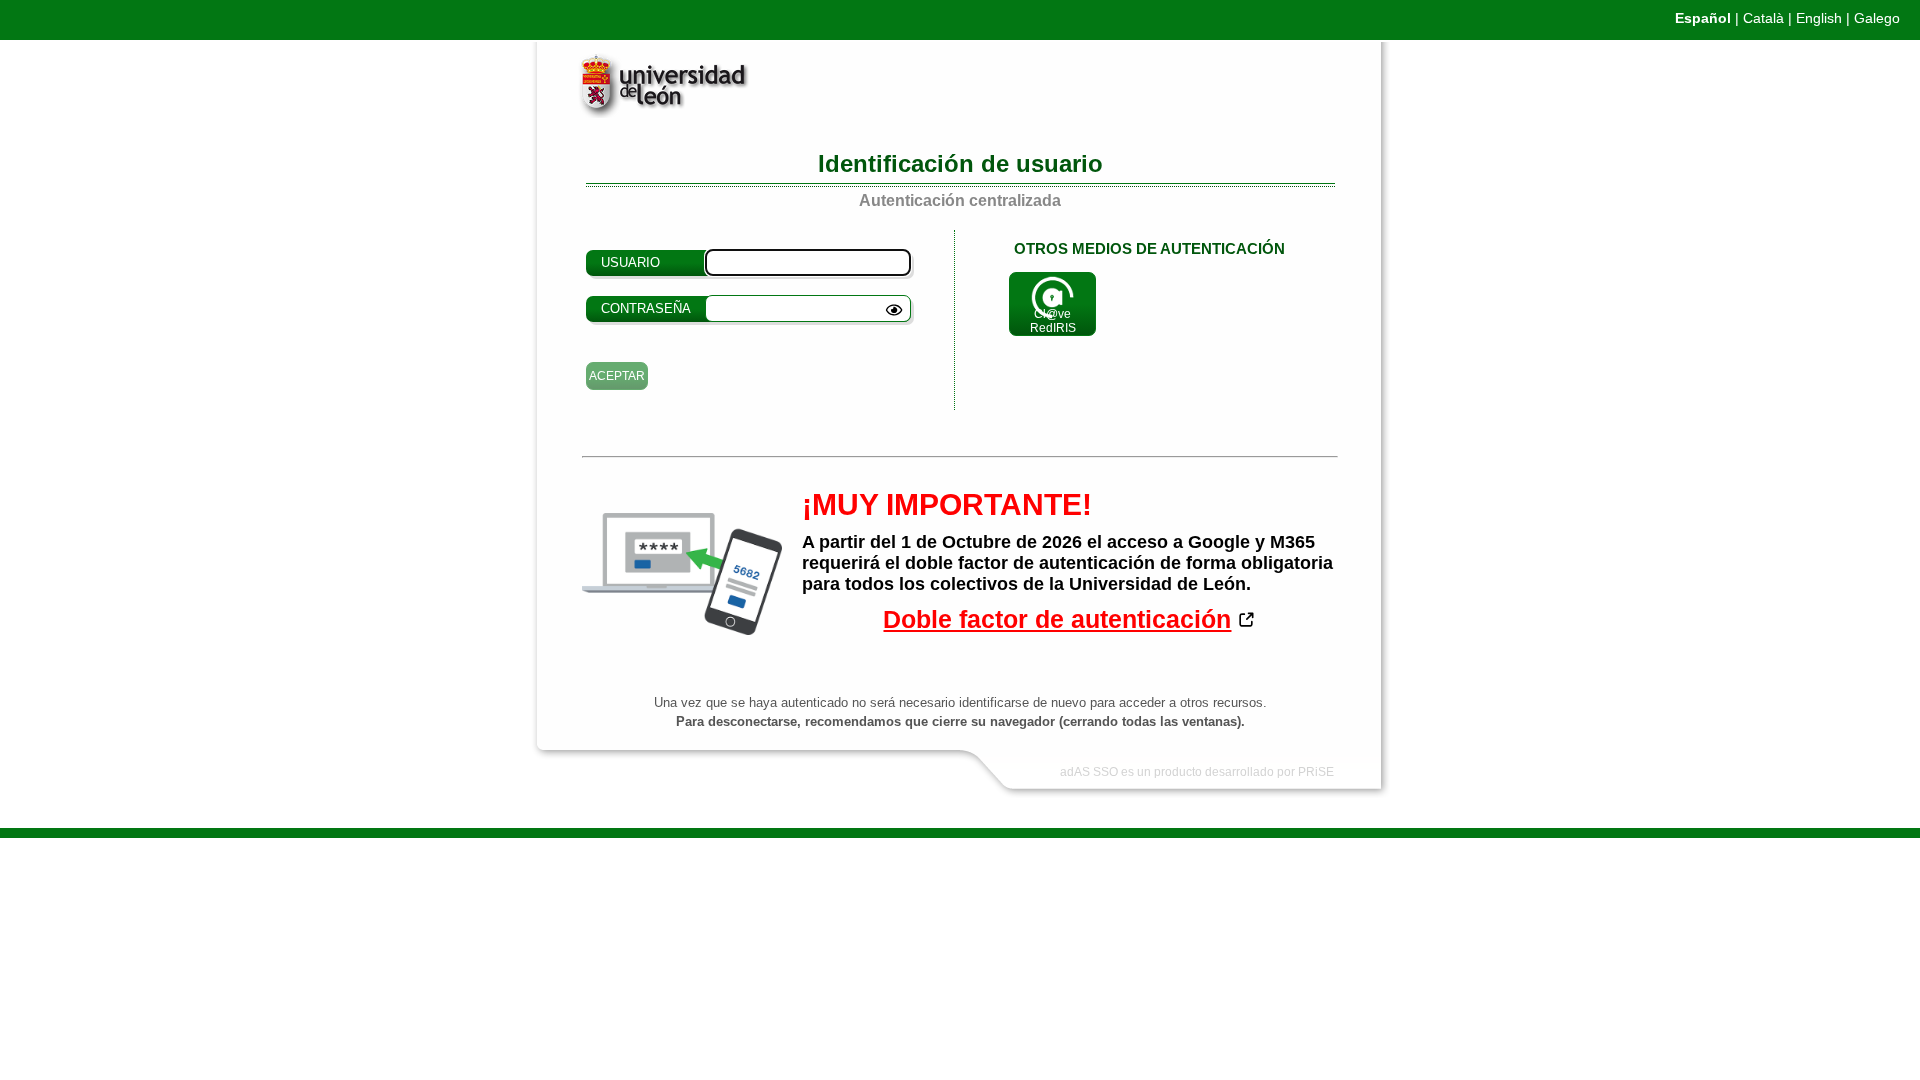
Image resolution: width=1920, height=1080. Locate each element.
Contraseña (646, 308)
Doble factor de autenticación (1057, 619)
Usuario (630, 262)
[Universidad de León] (647, 113)
